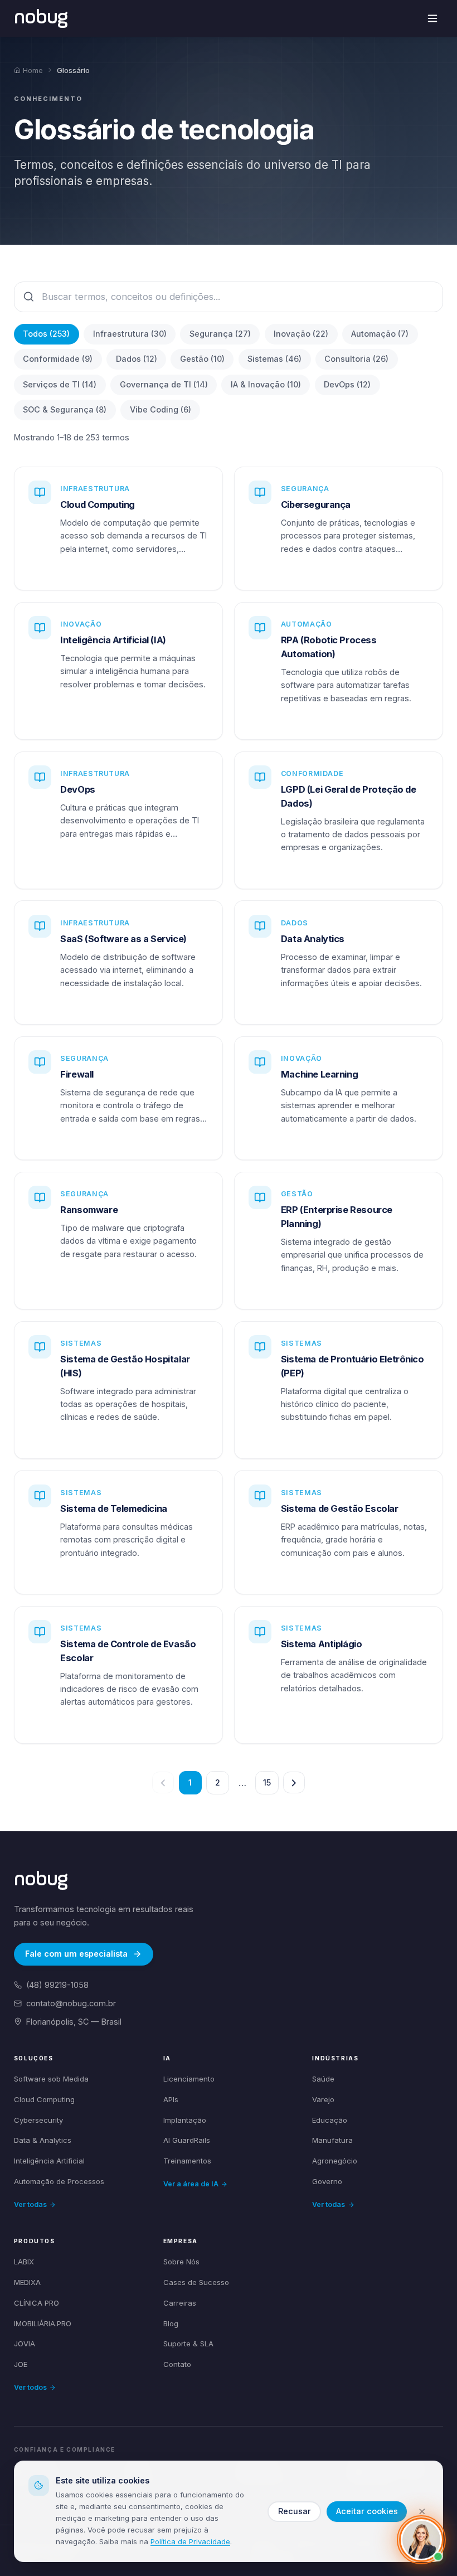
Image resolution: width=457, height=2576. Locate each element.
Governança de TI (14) (164, 384)
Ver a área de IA (191, 2184)
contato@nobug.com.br (71, 2003)
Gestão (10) (202, 359)
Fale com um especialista (76, 1954)
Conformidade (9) (58, 359)
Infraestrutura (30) (130, 334)
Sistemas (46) (274, 359)
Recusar (295, 2511)
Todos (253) (46, 334)
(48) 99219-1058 (57, 1985)
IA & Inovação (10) (266, 384)
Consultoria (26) (356, 359)
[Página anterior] (163, 1782)
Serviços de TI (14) (60, 384)
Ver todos (30, 2387)
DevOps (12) (347, 384)
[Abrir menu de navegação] (433, 19)
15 (267, 1782)
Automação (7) (380, 334)
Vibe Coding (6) (161, 409)
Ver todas (30, 2204)
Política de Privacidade (190, 2541)
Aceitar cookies (367, 2511)
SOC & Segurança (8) (65, 409)
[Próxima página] (294, 1782)
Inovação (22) (301, 334)
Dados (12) (137, 359)
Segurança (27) (220, 334)
